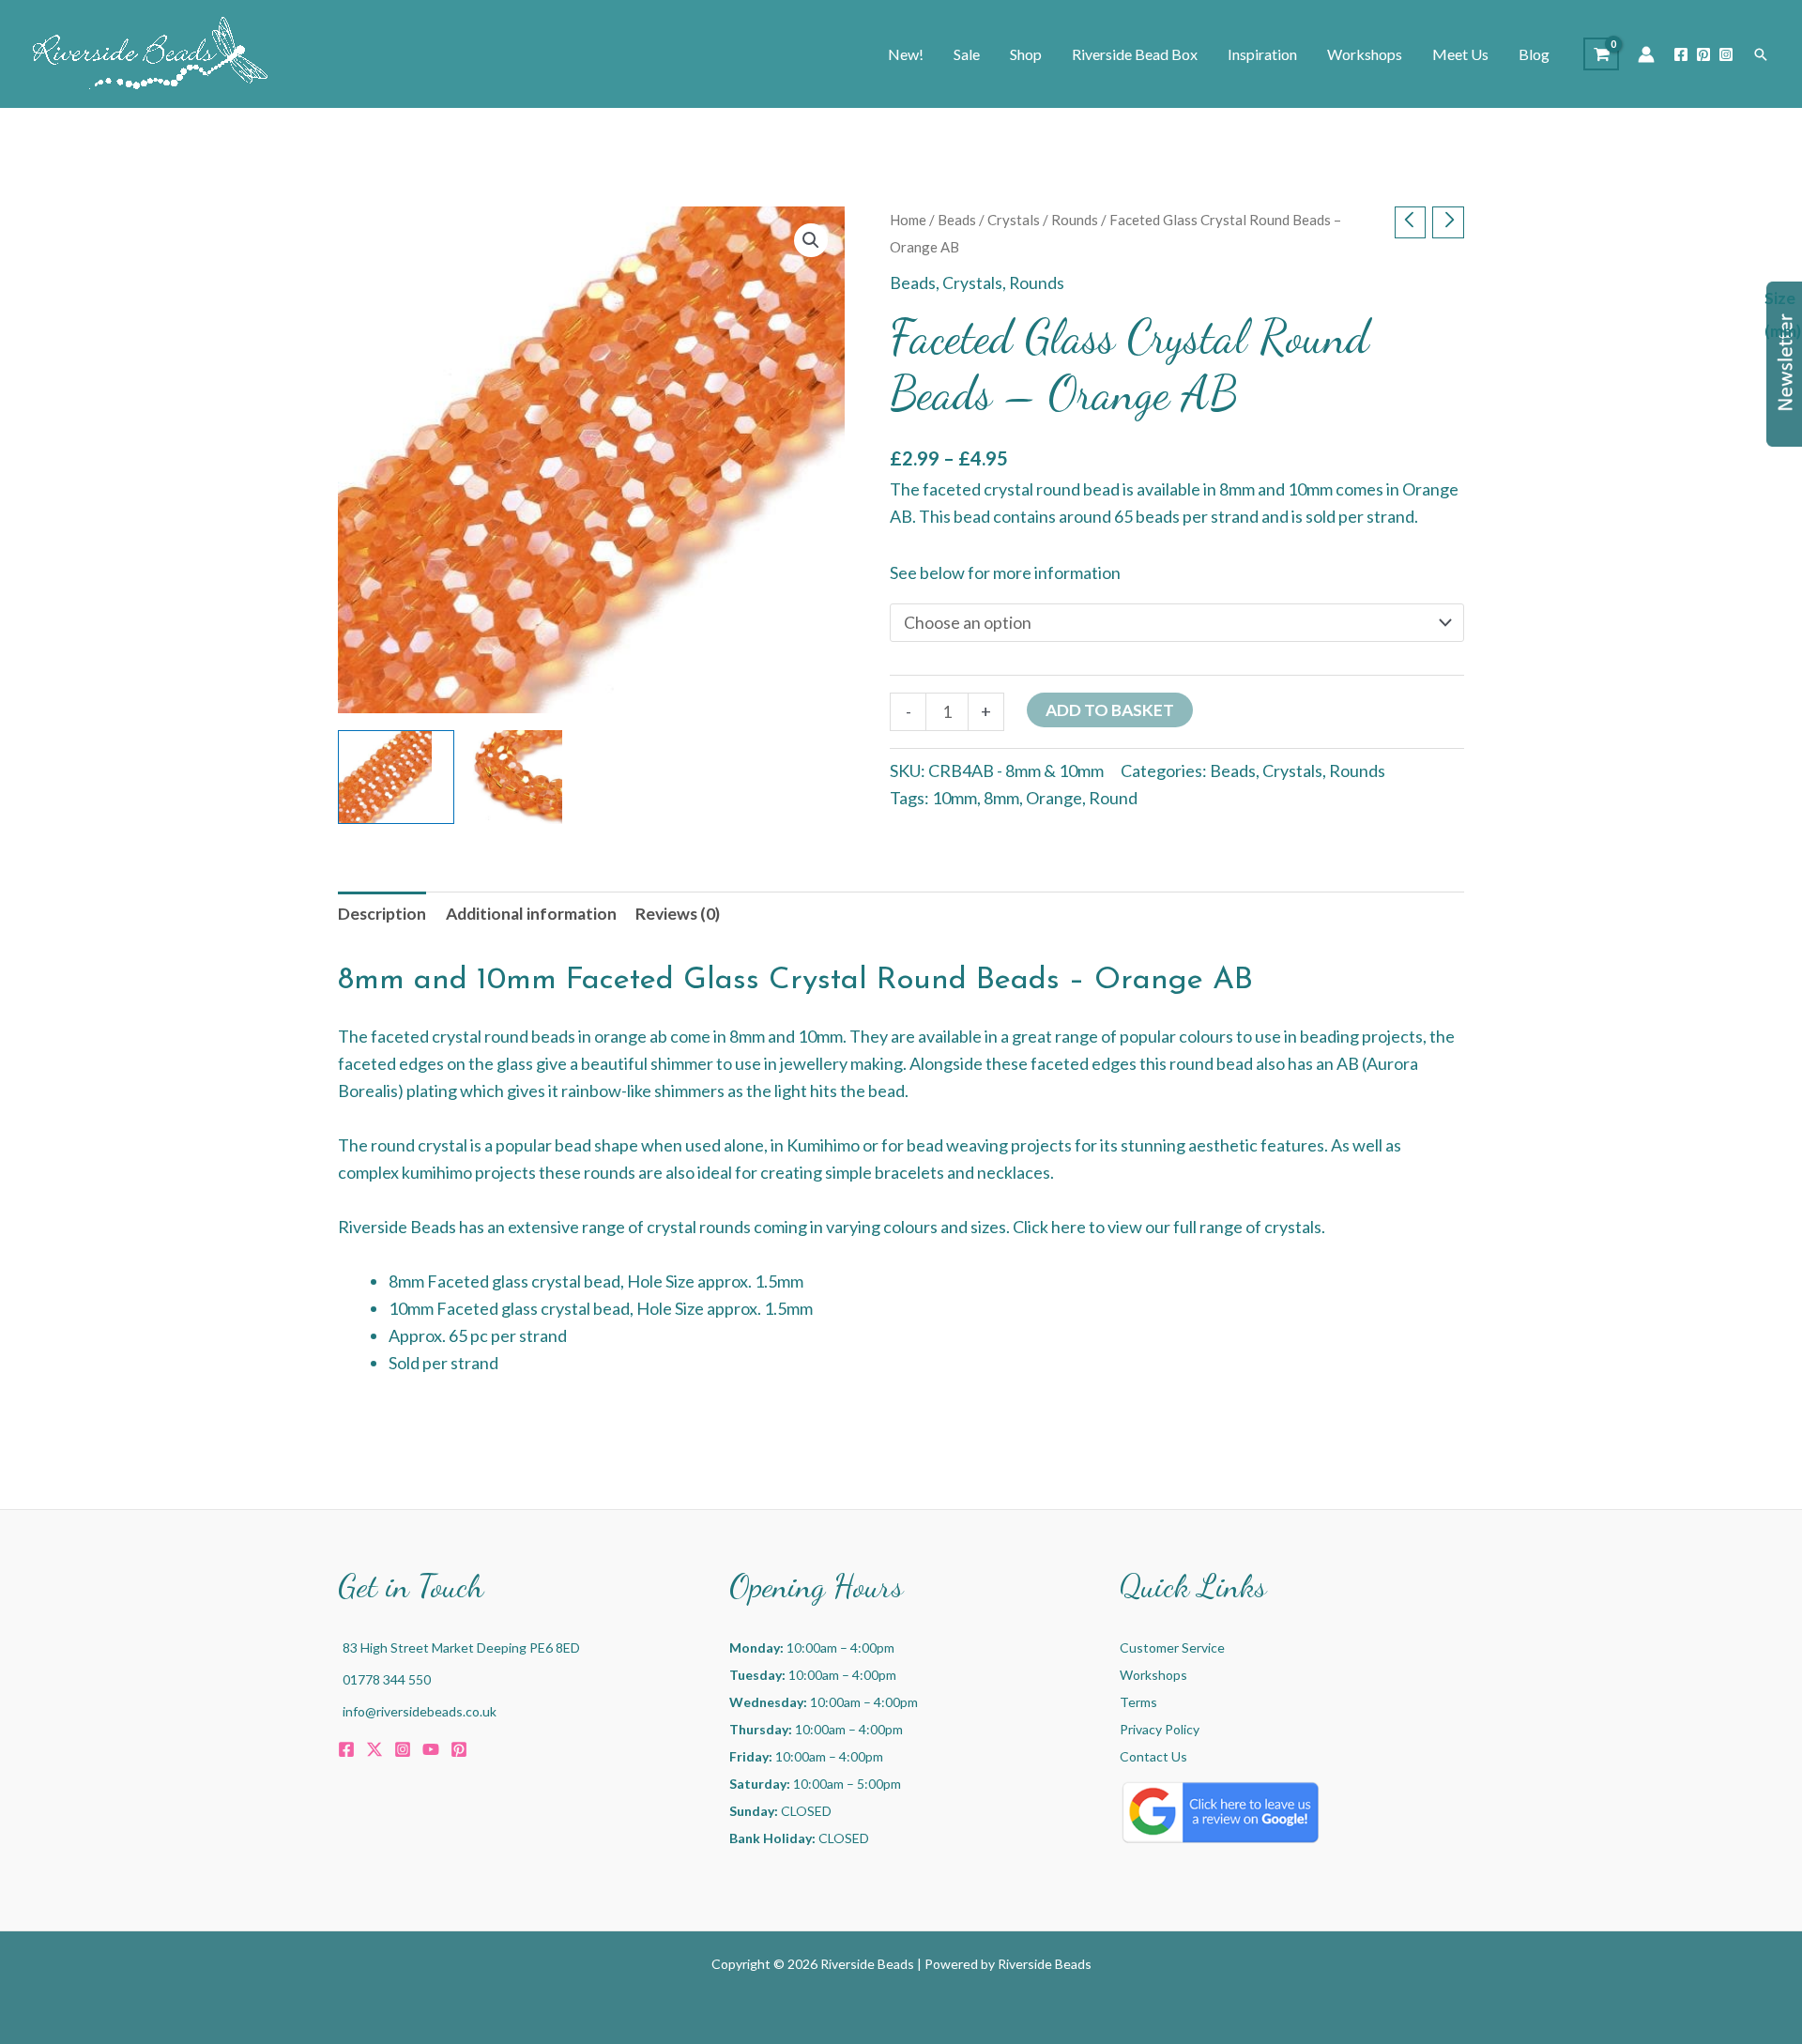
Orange (1054, 798)
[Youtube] (431, 1749)
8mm (1001, 798)
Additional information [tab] (531, 914)
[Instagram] (1726, 54)
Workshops (1153, 1675)
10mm (954, 798)
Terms (1138, 1702)
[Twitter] (374, 1749)
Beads (957, 220)
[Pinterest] (1703, 54)
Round (1113, 798)
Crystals (1014, 220)
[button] (1761, 54)
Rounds (1075, 220)
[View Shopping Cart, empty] (1601, 54)
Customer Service (1172, 1647)
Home (908, 220)
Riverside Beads (1045, 1964)
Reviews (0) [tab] (678, 914)
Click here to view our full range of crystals (1167, 1227)
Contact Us (1153, 1756)
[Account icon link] (1646, 54)
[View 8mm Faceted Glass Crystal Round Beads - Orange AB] (527, 777)
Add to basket (1110, 710)
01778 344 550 (387, 1679)
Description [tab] (382, 914)
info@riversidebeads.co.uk (420, 1711)
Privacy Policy (1160, 1729)
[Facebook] (1681, 54)
